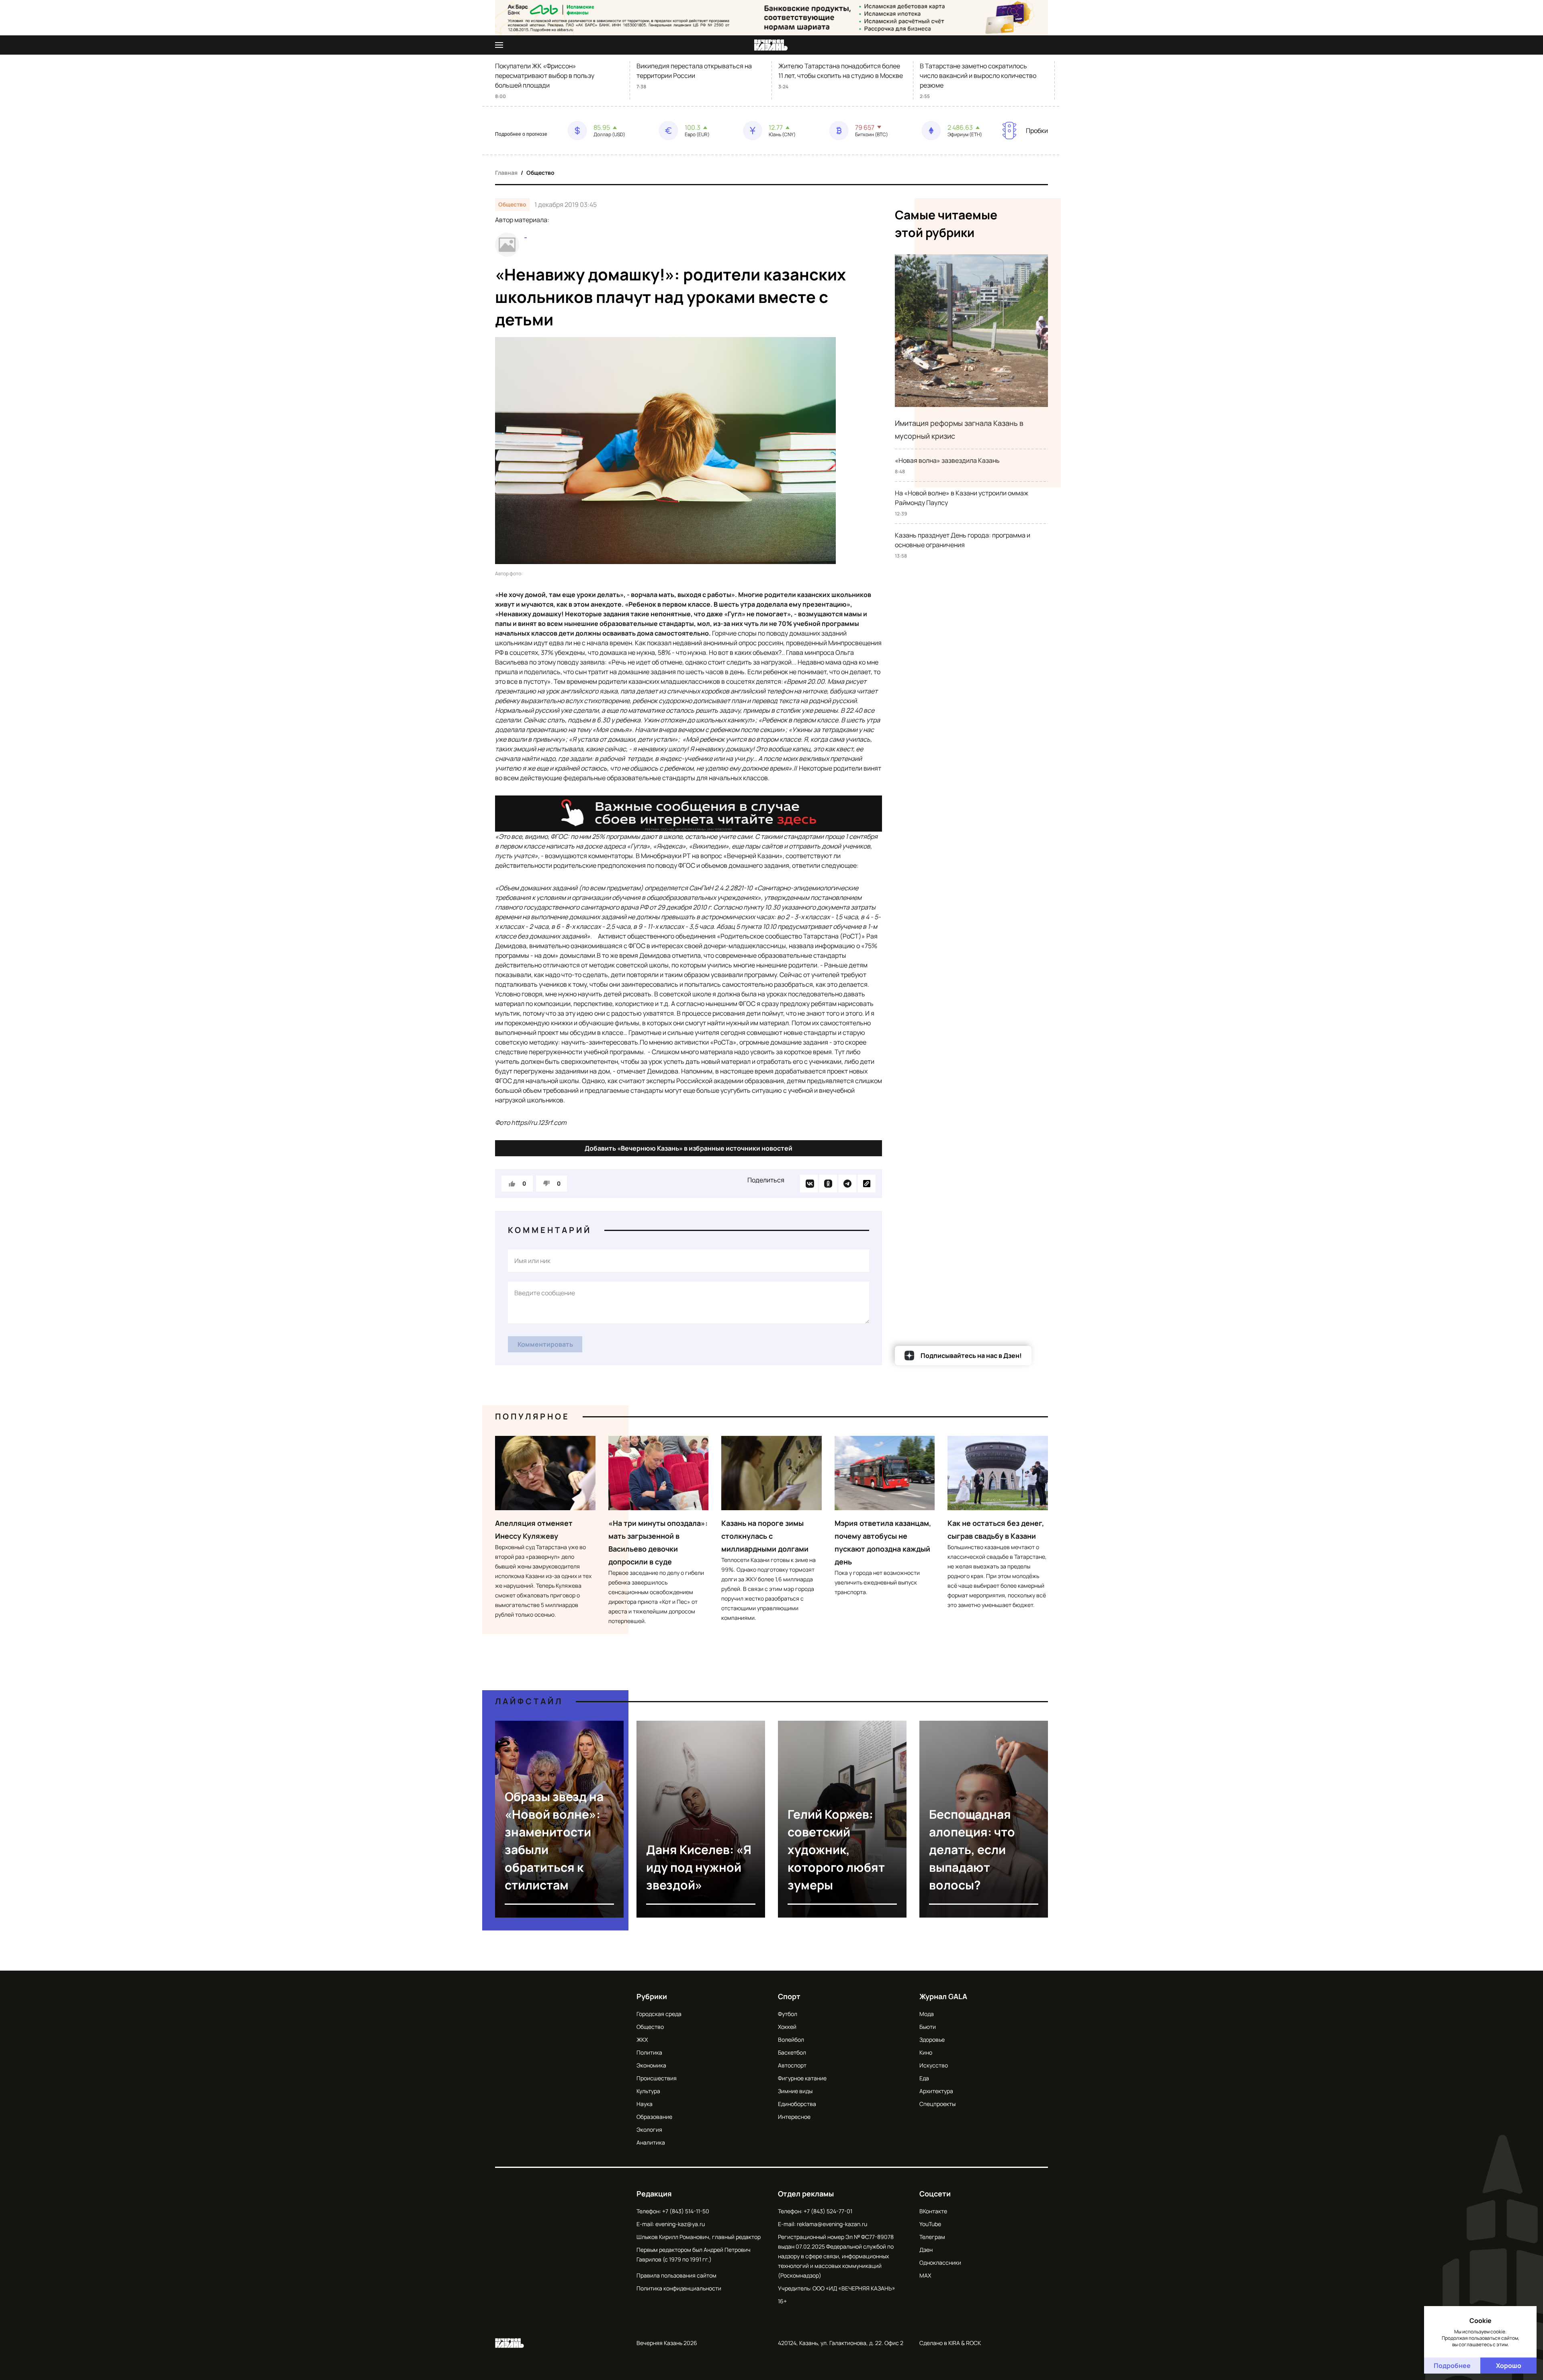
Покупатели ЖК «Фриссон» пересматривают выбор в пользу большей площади (545, 76)
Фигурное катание (802, 2078)
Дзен (926, 2250)
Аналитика (651, 2142)
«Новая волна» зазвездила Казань (947, 460)
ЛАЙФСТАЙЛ (529, 1701)
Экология (649, 2130)
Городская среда (659, 2014)
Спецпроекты (937, 2104)
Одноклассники (940, 2262)
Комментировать (545, 1344)
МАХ (925, 2275)
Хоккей (787, 2027)
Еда (924, 2078)
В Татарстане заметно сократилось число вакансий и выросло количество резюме (978, 76)
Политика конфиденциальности (679, 2288)
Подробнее (1452, 2366)
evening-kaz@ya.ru (680, 2224)
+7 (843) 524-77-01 (828, 2211)
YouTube (930, 2224)
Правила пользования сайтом (676, 2275)
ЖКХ (642, 2040)
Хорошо (1509, 2366)
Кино (926, 2052)
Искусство (934, 2065)
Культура (648, 2091)
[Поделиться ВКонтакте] (809, 1184)
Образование (654, 2117)
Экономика (651, 2065)
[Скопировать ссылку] (867, 1184)
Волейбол (791, 2040)
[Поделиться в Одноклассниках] (828, 1184)
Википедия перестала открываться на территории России (694, 71)
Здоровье (932, 2040)
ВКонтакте (933, 2211)
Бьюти (928, 2027)
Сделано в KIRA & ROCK (950, 2343)
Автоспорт (792, 2065)
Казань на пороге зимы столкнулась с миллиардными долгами (765, 1536)
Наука (645, 2104)
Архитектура (936, 2091)
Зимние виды (795, 2091)
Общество (540, 173)
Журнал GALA (943, 1996)
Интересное (794, 2117)
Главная (506, 173)
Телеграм (932, 2237)
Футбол (788, 2014)
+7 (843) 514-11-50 (686, 2211)
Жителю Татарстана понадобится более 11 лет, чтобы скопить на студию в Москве (841, 71)
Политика (649, 2052)
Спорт (789, 1996)
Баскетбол (792, 2052)
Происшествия (657, 2078)
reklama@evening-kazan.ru (832, 2224)
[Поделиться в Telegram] (847, 1184)
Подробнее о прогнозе (521, 134)
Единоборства (797, 2104)
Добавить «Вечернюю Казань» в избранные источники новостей (689, 1148)
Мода (927, 2014)
